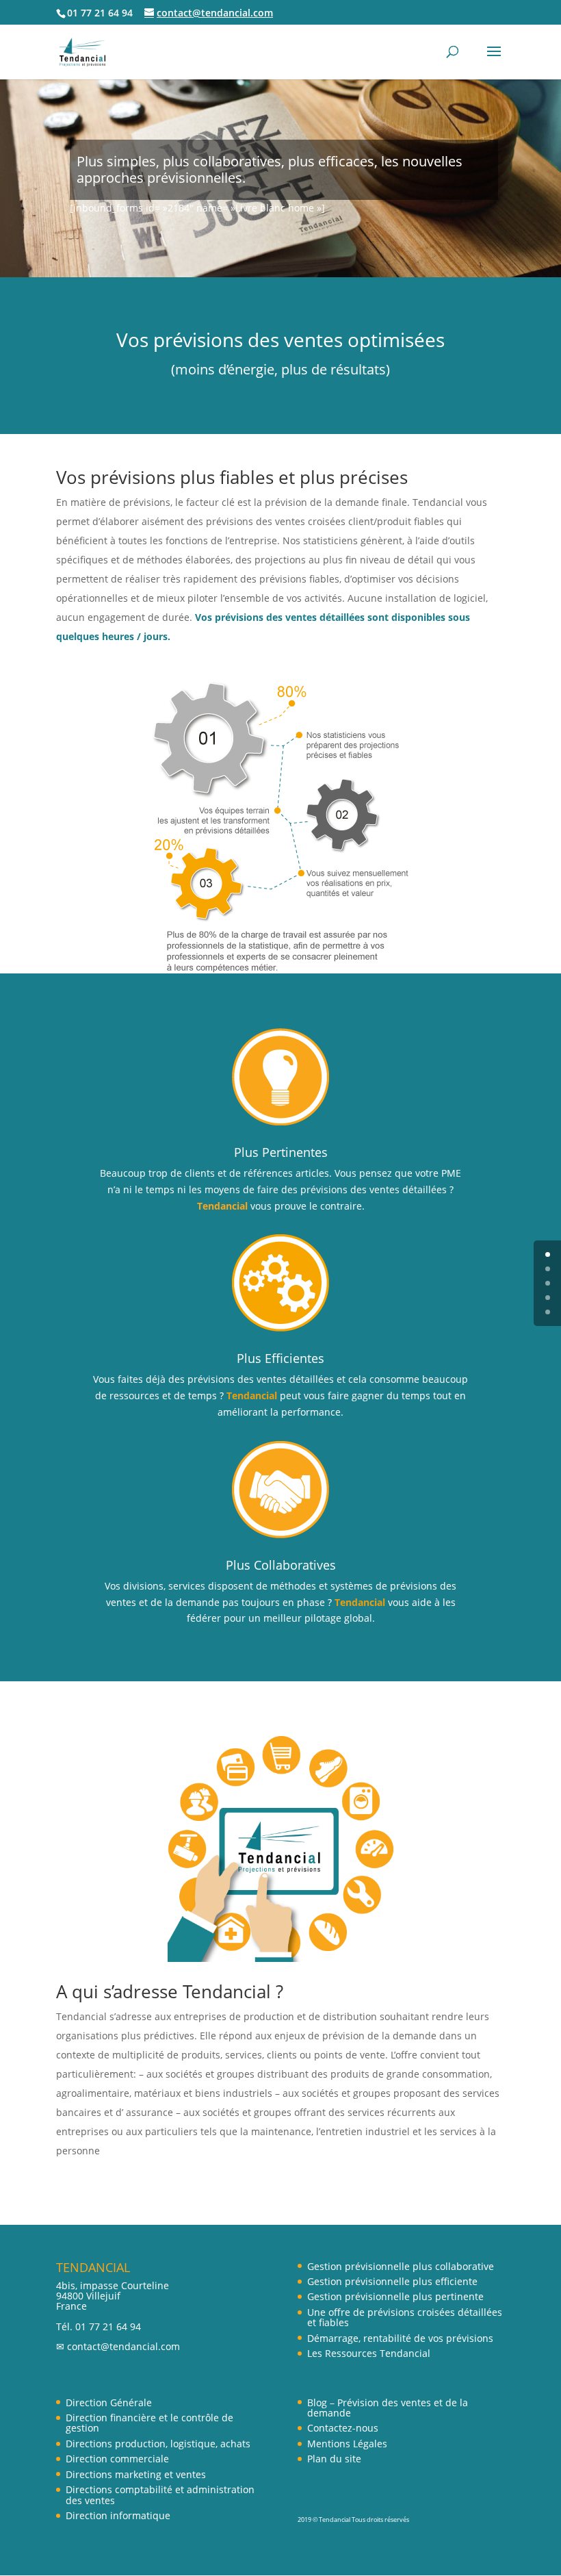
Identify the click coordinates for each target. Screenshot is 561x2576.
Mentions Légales (347, 2444)
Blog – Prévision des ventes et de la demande (388, 2408)
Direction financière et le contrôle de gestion (149, 2423)
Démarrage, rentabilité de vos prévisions (400, 2338)
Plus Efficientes (280, 1358)
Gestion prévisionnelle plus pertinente (395, 2296)
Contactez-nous (343, 2428)
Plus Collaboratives (281, 1565)
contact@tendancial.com (123, 2346)
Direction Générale (109, 2402)
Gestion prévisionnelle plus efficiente (392, 2281)
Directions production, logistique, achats (158, 2444)
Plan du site (334, 2459)
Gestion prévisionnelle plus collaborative (401, 2266)
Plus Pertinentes (281, 1152)
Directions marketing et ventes (136, 2474)
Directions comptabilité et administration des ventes (160, 2495)
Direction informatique (118, 2515)
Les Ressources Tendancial (369, 2353)
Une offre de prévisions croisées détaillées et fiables (405, 2317)
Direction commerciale (117, 2459)
